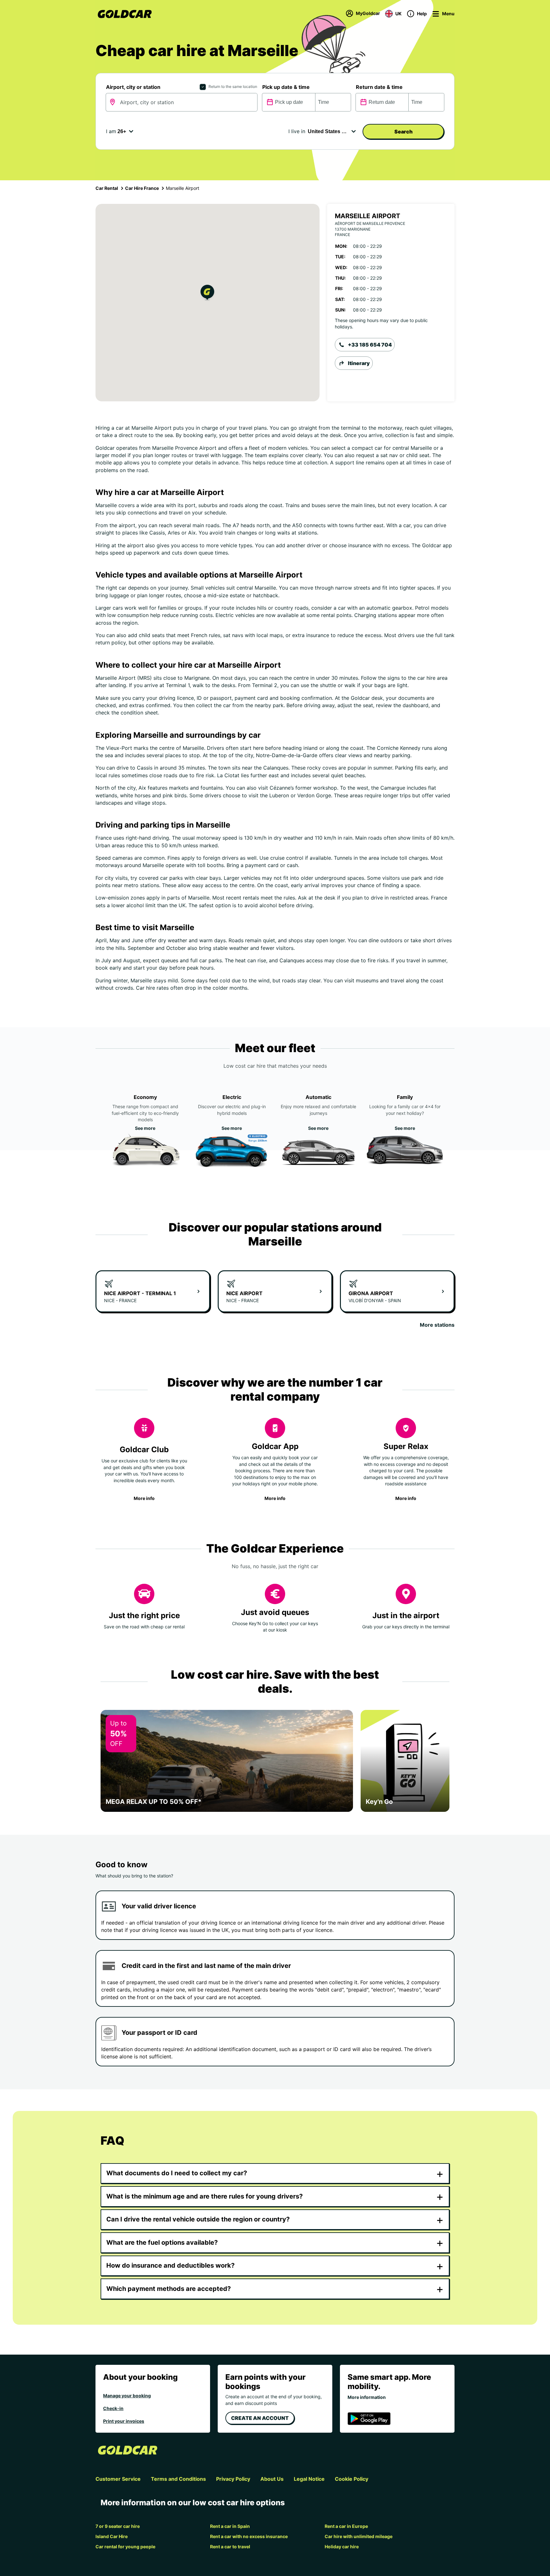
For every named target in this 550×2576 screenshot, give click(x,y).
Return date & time (379, 87)
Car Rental (107, 188)
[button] (207, 294)
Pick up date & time (286, 87)
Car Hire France (142, 188)
